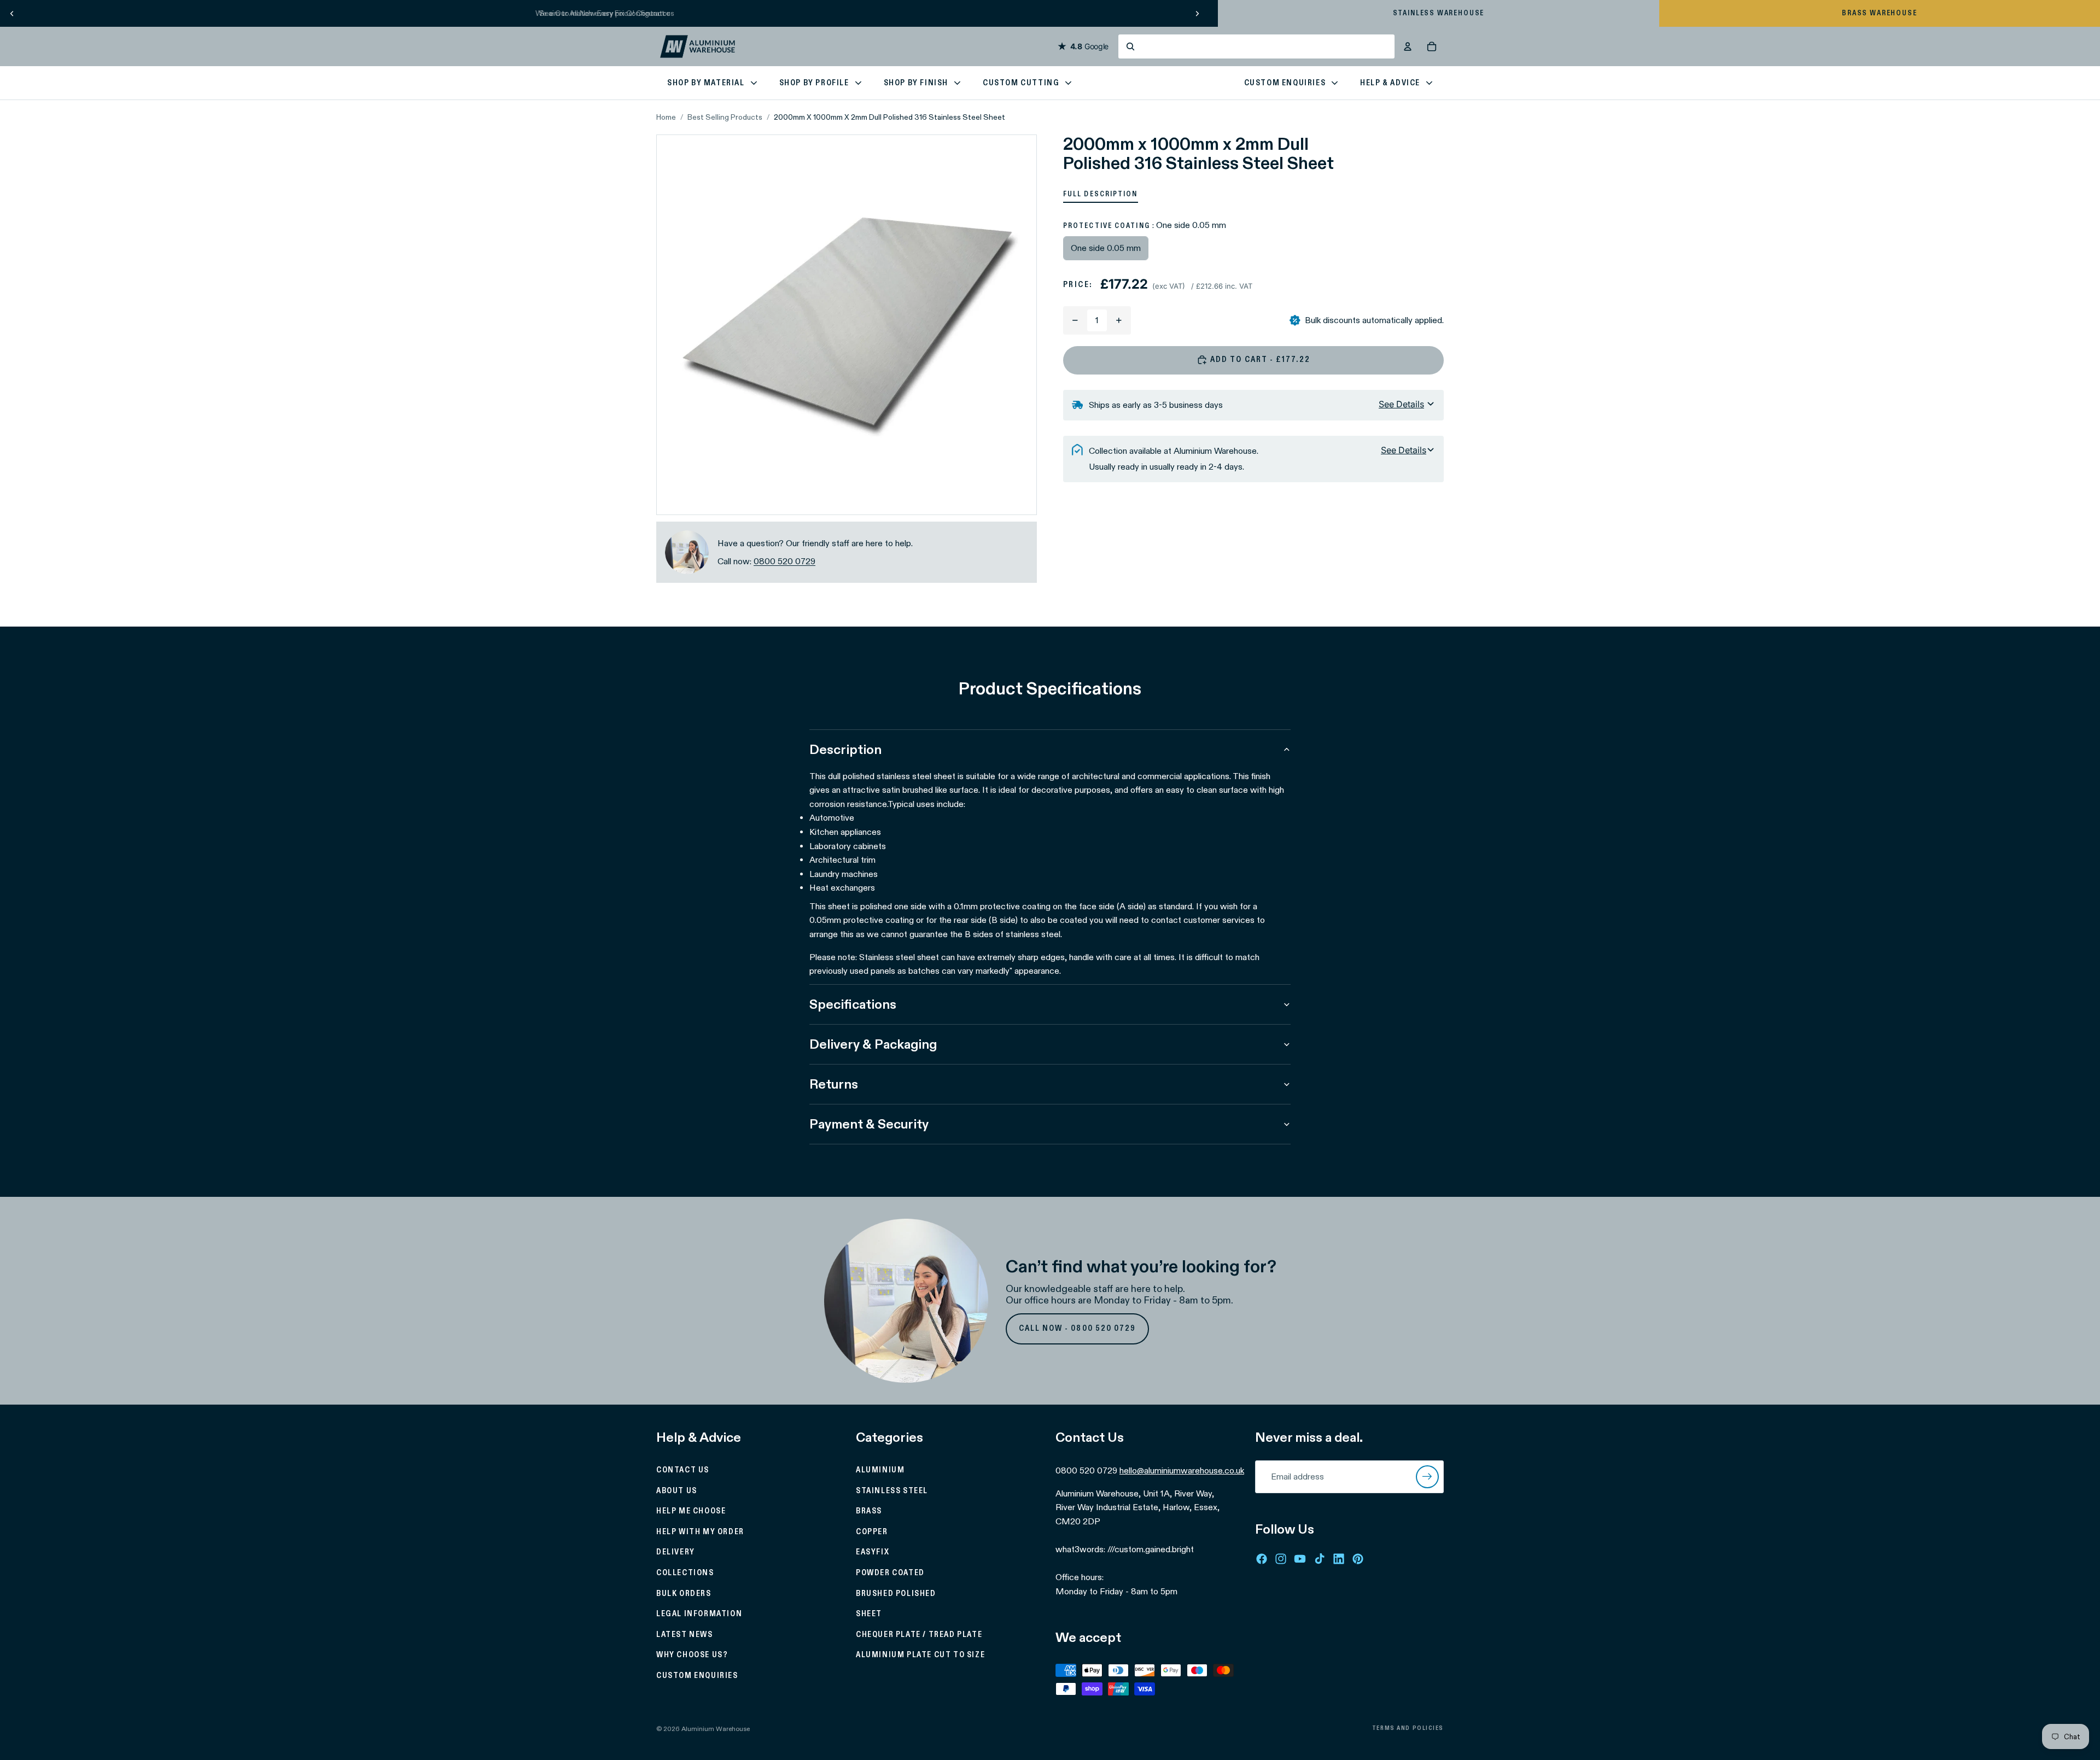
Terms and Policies (1408, 1728)
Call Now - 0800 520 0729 (1078, 1329)
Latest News (685, 1635)
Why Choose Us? (692, 1656)
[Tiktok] (1320, 1559)
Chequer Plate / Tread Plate (919, 1635)
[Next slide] (1197, 13)
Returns (834, 1084)
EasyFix (873, 1553)
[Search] (1256, 46)
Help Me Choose (691, 1512)
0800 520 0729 (784, 561)
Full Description (1101, 194)
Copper (872, 1532)
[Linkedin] (1339, 1559)
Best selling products (725, 117)
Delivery (676, 1553)
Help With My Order (700, 1532)
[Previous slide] (12, 13)
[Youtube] (1300, 1559)
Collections (685, 1573)
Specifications (853, 1004)
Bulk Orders (684, 1594)
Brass (869, 1512)
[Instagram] (1281, 1559)
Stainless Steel (892, 1491)
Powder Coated (890, 1573)
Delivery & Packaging (873, 1044)
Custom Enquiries (697, 1676)
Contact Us (683, 1470)
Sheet (869, 1615)
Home (666, 117)
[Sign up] (1427, 1477)
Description (845, 749)
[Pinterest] (1358, 1559)
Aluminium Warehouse (716, 1729)
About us (677, 1491)
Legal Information (699, 1615)
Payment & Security (869, 1124)
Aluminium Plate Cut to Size (920, 1656)
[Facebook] (1262, 1559)
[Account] (1408, 46)
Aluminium (880, 1470)
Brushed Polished (896, 1594)
